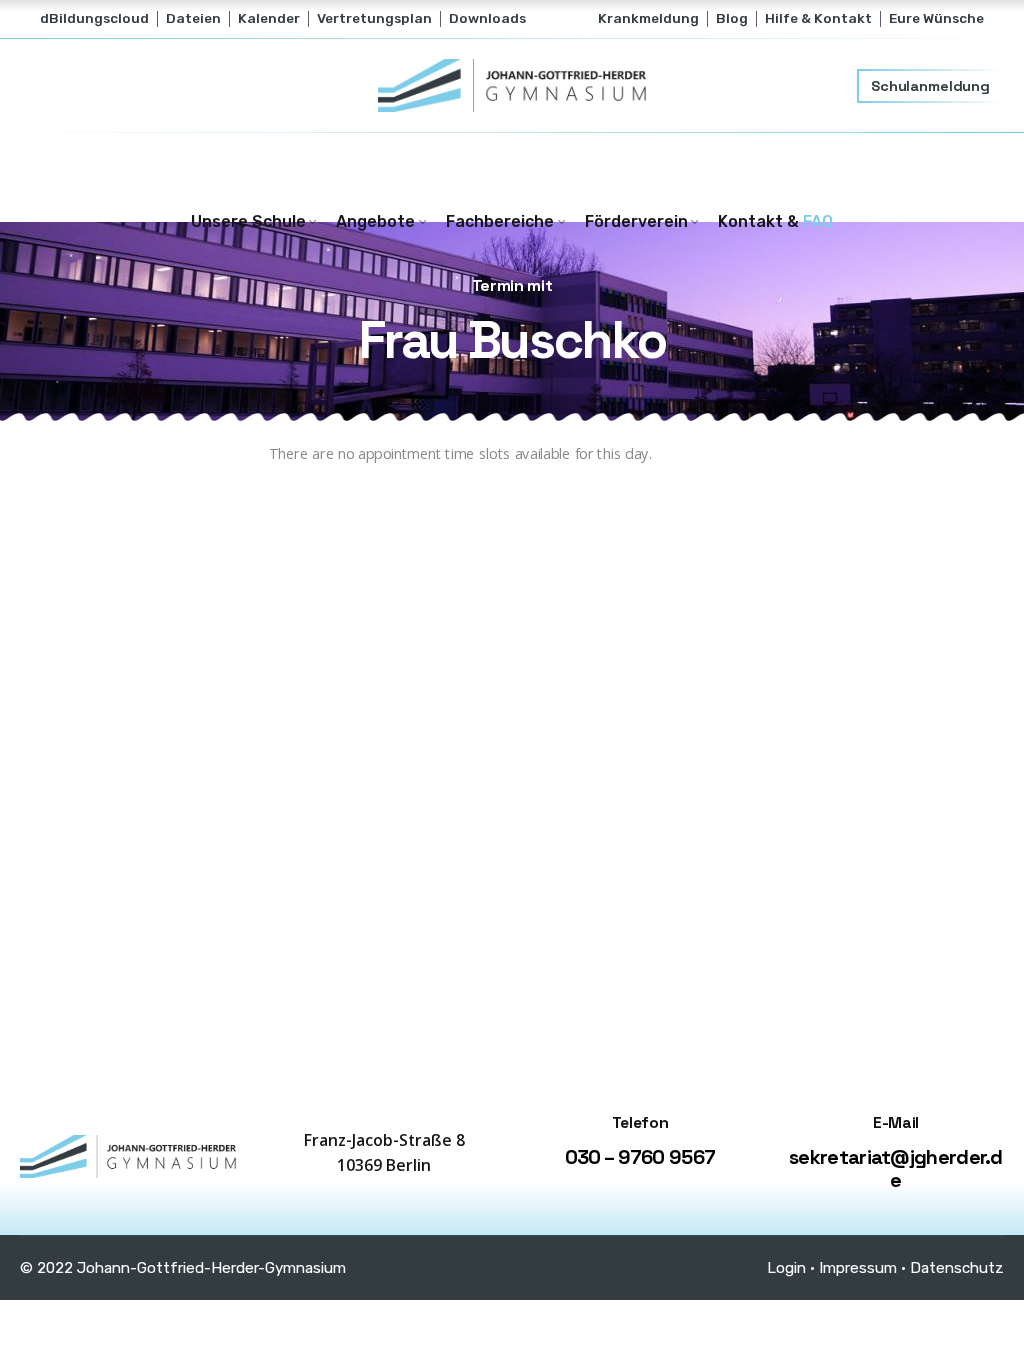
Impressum (858, 1268)
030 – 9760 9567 (640, 1157)
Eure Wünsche (936, 18)
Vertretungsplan (374, 18)
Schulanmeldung (930, 86)
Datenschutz (957, 1268)
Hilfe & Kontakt (818, 18)
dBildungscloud (94, 18)
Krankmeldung (648, 18)
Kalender (269, 18)
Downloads (487, 18)
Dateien (193, 18)
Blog (732, 18)
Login (786, 1268)
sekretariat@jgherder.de (896, 1168)
